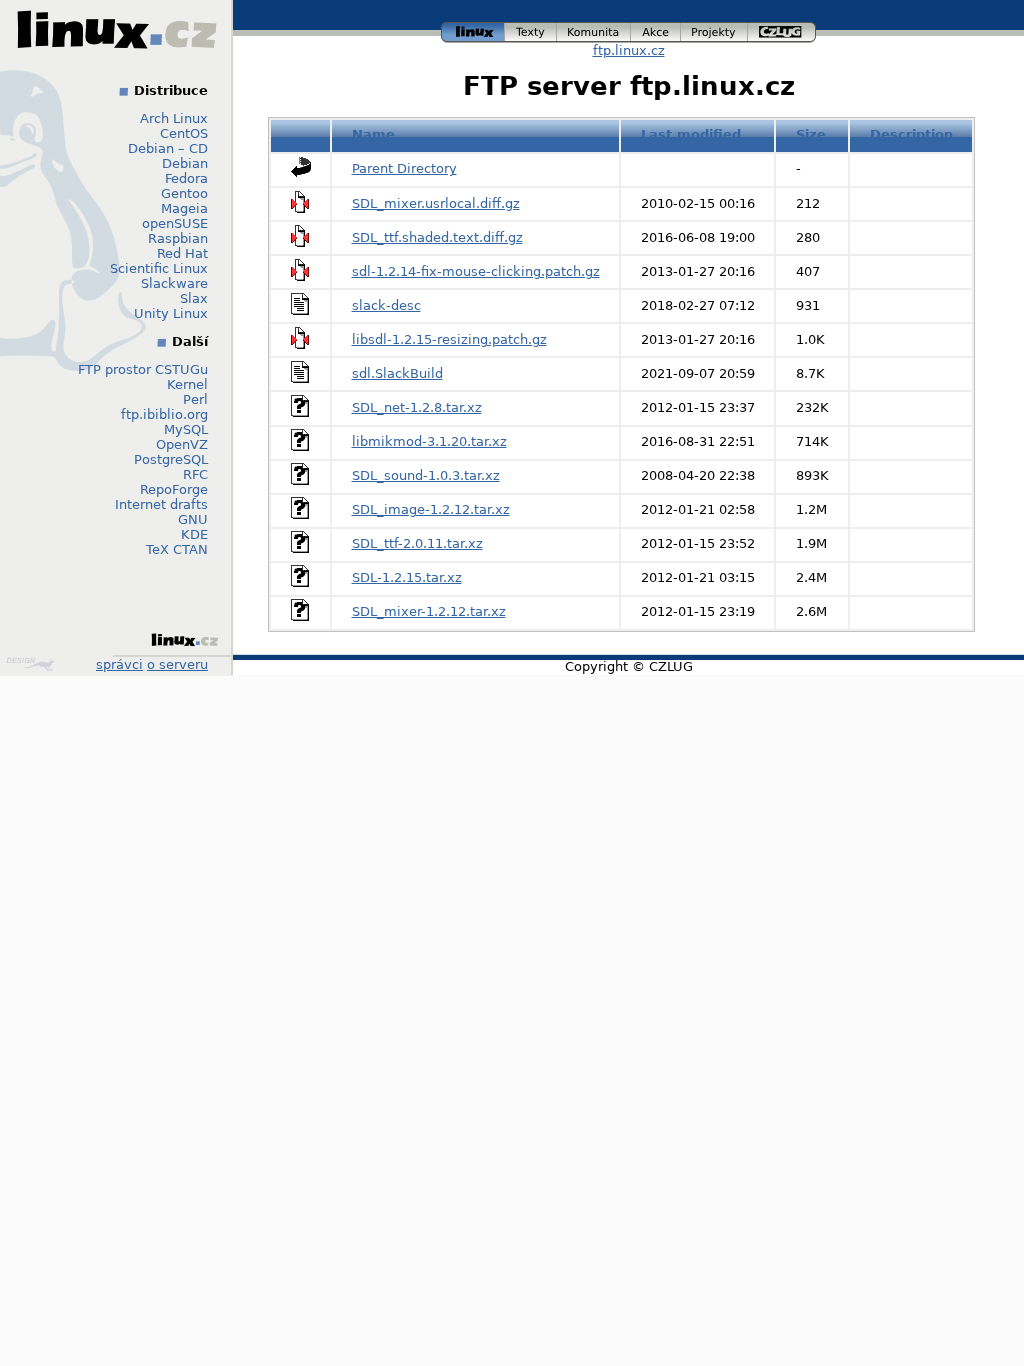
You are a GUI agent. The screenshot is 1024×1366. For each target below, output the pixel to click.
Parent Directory (404, 168)
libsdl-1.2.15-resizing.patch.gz (449, 339)
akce (656, 29)
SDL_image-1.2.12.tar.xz (431, 509)
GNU (193, 519)
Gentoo (184, 193)
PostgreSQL (171, 459)
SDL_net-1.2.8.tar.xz (417, 407)
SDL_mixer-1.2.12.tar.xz (429, 611)
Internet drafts (161, 504)
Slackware (174, 283)
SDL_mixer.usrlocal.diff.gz (436, 203)
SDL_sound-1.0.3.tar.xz (426, 475)
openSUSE (175, 223)
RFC (195, 474)
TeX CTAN (177, 549)
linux (473, 29)
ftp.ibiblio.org (164, 414)
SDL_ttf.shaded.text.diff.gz (437, 237)
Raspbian (178, 238)
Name (373, 134)
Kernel (187, 384)
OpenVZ (182, 444)
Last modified (691, 134)
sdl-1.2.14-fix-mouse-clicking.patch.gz (476, 271)
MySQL (186, 429)
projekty (715, 29)
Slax (194, 298)
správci (119, 664)
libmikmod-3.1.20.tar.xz (429, 441)
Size (811, 134)
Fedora (186, 178)
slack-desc (386, 305)
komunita (594, 29)
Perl (195, 399)
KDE (194, 534)
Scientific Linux (159, 268)
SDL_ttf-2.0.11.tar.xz (417, 543)
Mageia (184, 208)
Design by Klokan (32, 664)
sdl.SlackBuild (397, 373)
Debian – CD (168, 148)
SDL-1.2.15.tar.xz (407, 577)
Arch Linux (174, 118)
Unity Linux (171, 313)
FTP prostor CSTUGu (143, 369)
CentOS (184, 133)
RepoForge (174, 489)
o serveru (177, 664)
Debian (185, 163)
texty (531, 29)
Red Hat (182, 253)
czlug (782, 29)
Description (911, 134)
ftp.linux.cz (629, 50)
